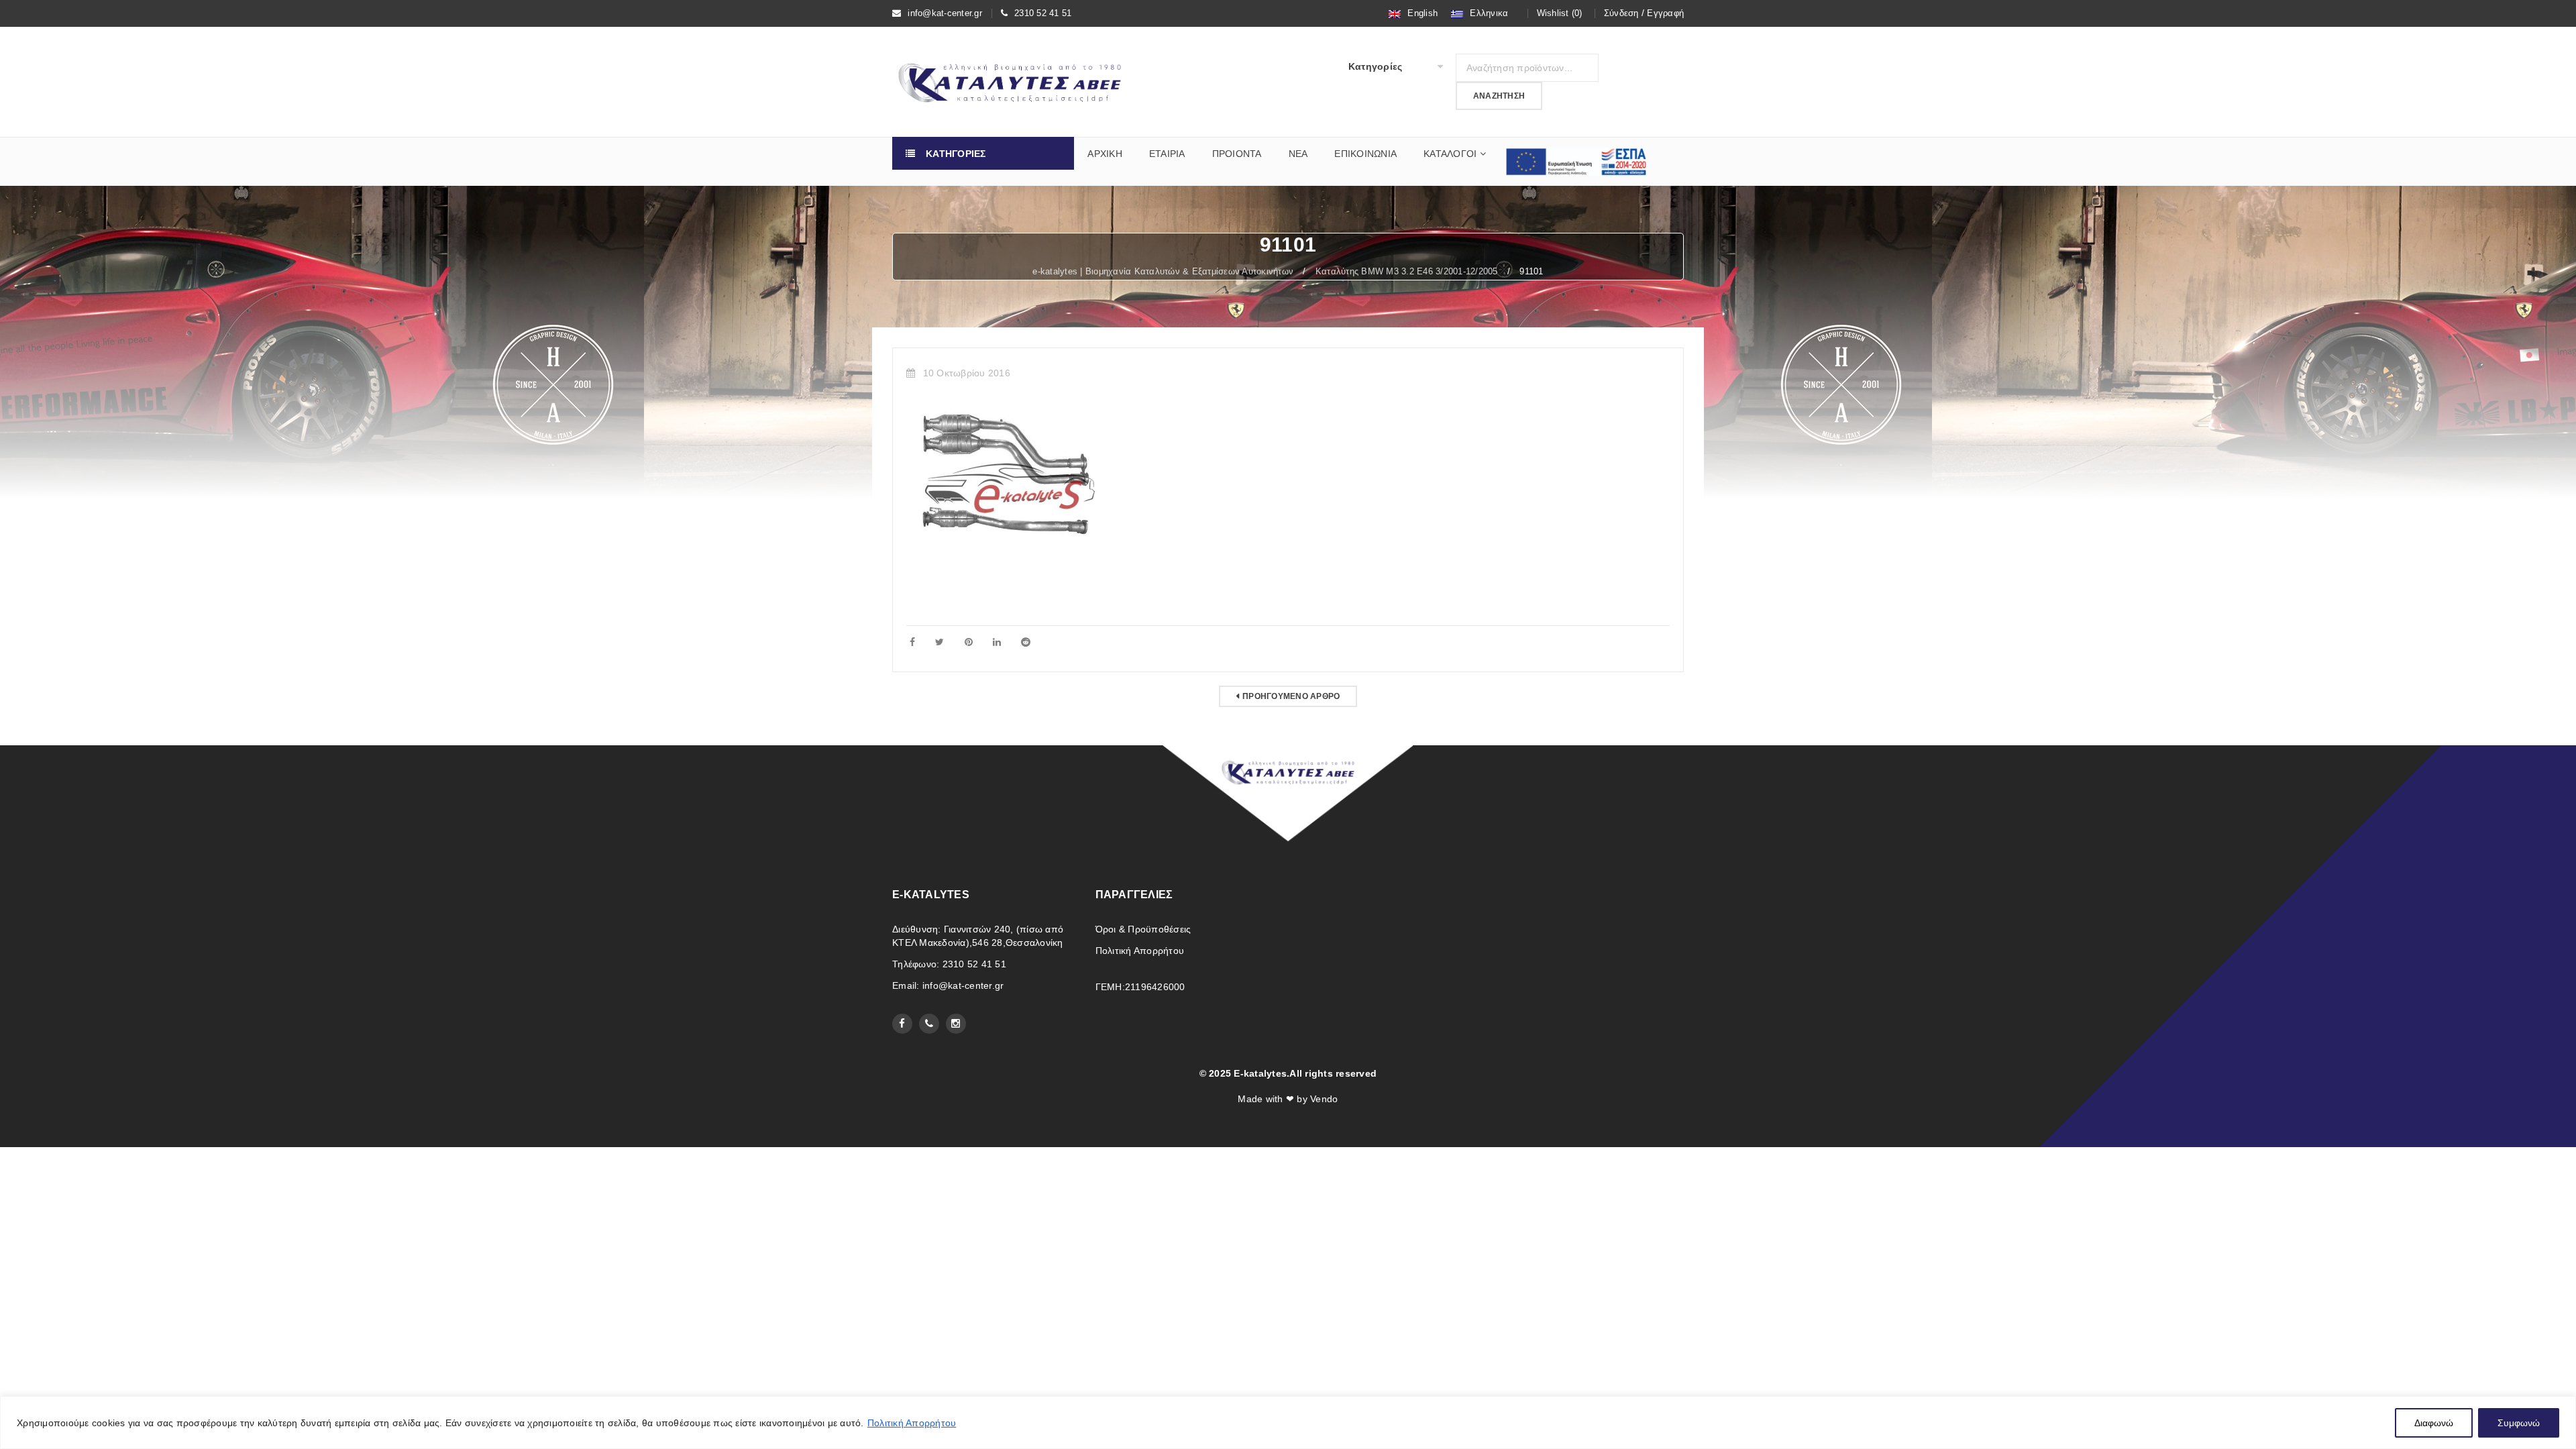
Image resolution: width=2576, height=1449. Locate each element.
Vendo (1324, 1099)
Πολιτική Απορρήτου (912, 1423)
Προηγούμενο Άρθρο (1291, 696)
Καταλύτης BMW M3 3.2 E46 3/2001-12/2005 (1407, 271)
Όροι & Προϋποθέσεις (1143, 929)
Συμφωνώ (2519, 1423)
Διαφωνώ (2434, 1423)
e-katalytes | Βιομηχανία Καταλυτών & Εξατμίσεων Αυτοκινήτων (1163, 271)
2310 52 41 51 (1043, 13)
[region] (1288, 1423)
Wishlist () (1560, 13)
